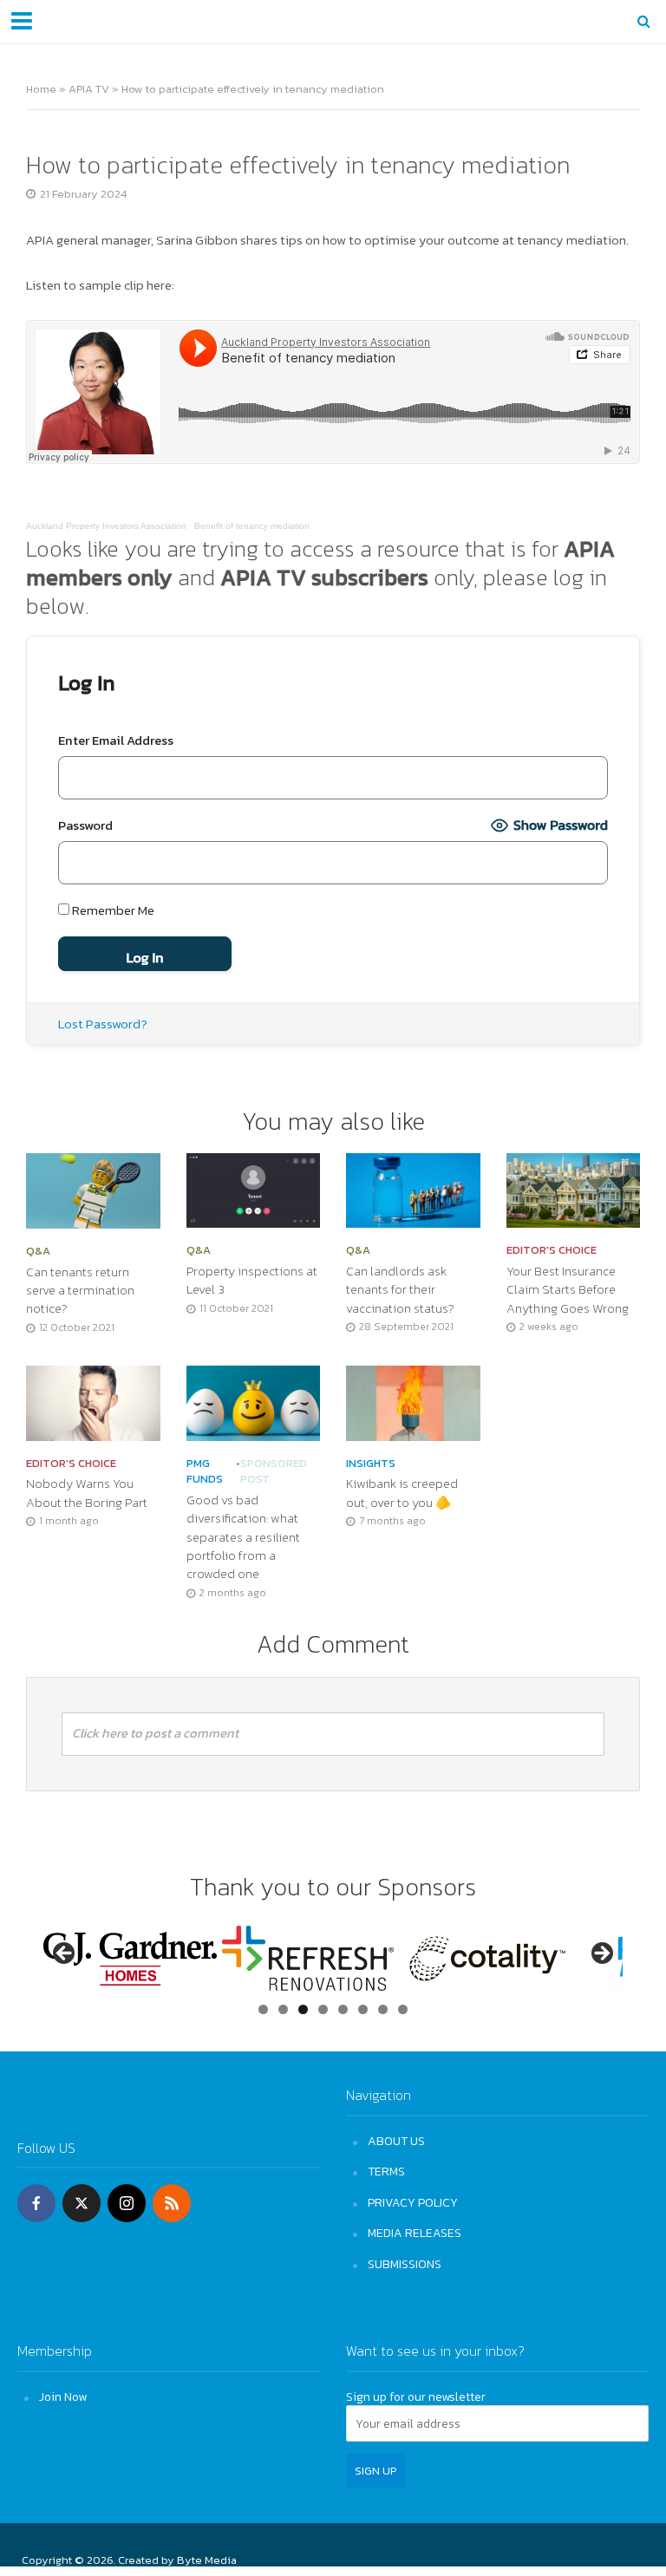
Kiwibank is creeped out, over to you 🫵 (402, 1493)
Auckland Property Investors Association (106, 526)
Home (41, 89)
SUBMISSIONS (405, 2264)
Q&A (38, 1251)
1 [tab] (263, 2009)
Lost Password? (103, 1024)
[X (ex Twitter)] (82, 2203)
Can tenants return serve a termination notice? (80, 1291)
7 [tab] (383, 2009)
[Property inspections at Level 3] (254, 1189)
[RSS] (172, 2203)
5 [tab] (343, 2009)
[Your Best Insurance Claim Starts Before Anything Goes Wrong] (574, 1189)
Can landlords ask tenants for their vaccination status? (400, 1290)
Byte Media (207, 2560)
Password (85, 825)
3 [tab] (303, 2009)
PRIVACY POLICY (413, 2202)
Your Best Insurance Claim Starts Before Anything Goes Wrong (568, 1290)
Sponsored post (274, 1472)
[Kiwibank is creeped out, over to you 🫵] (413, 1401)
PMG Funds (205, 1472)
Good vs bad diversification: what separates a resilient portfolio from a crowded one (243, 1538)
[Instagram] (127, 2203)
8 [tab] (403, 2009)
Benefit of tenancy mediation (252, 526)
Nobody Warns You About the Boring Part (87, 1493)
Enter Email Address (116, 740)
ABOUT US (396, 2141)
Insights (371, 1464)
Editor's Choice (552, 1250)
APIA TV (89, 89)
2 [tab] (283, 2009)
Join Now (63, 2397)
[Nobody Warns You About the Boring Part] (93, 1401)
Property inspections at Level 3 (252, 1281)
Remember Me (112, 910)
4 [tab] (323, 2009)
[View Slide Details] (130, 1959)
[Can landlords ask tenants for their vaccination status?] (413, 1189)
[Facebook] (36, 2203)
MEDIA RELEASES (415, 2233)
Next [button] (601, 1954)
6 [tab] (363, 2009)
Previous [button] (65, 1954)
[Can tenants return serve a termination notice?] (93, 1189)
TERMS (386, 2171)
